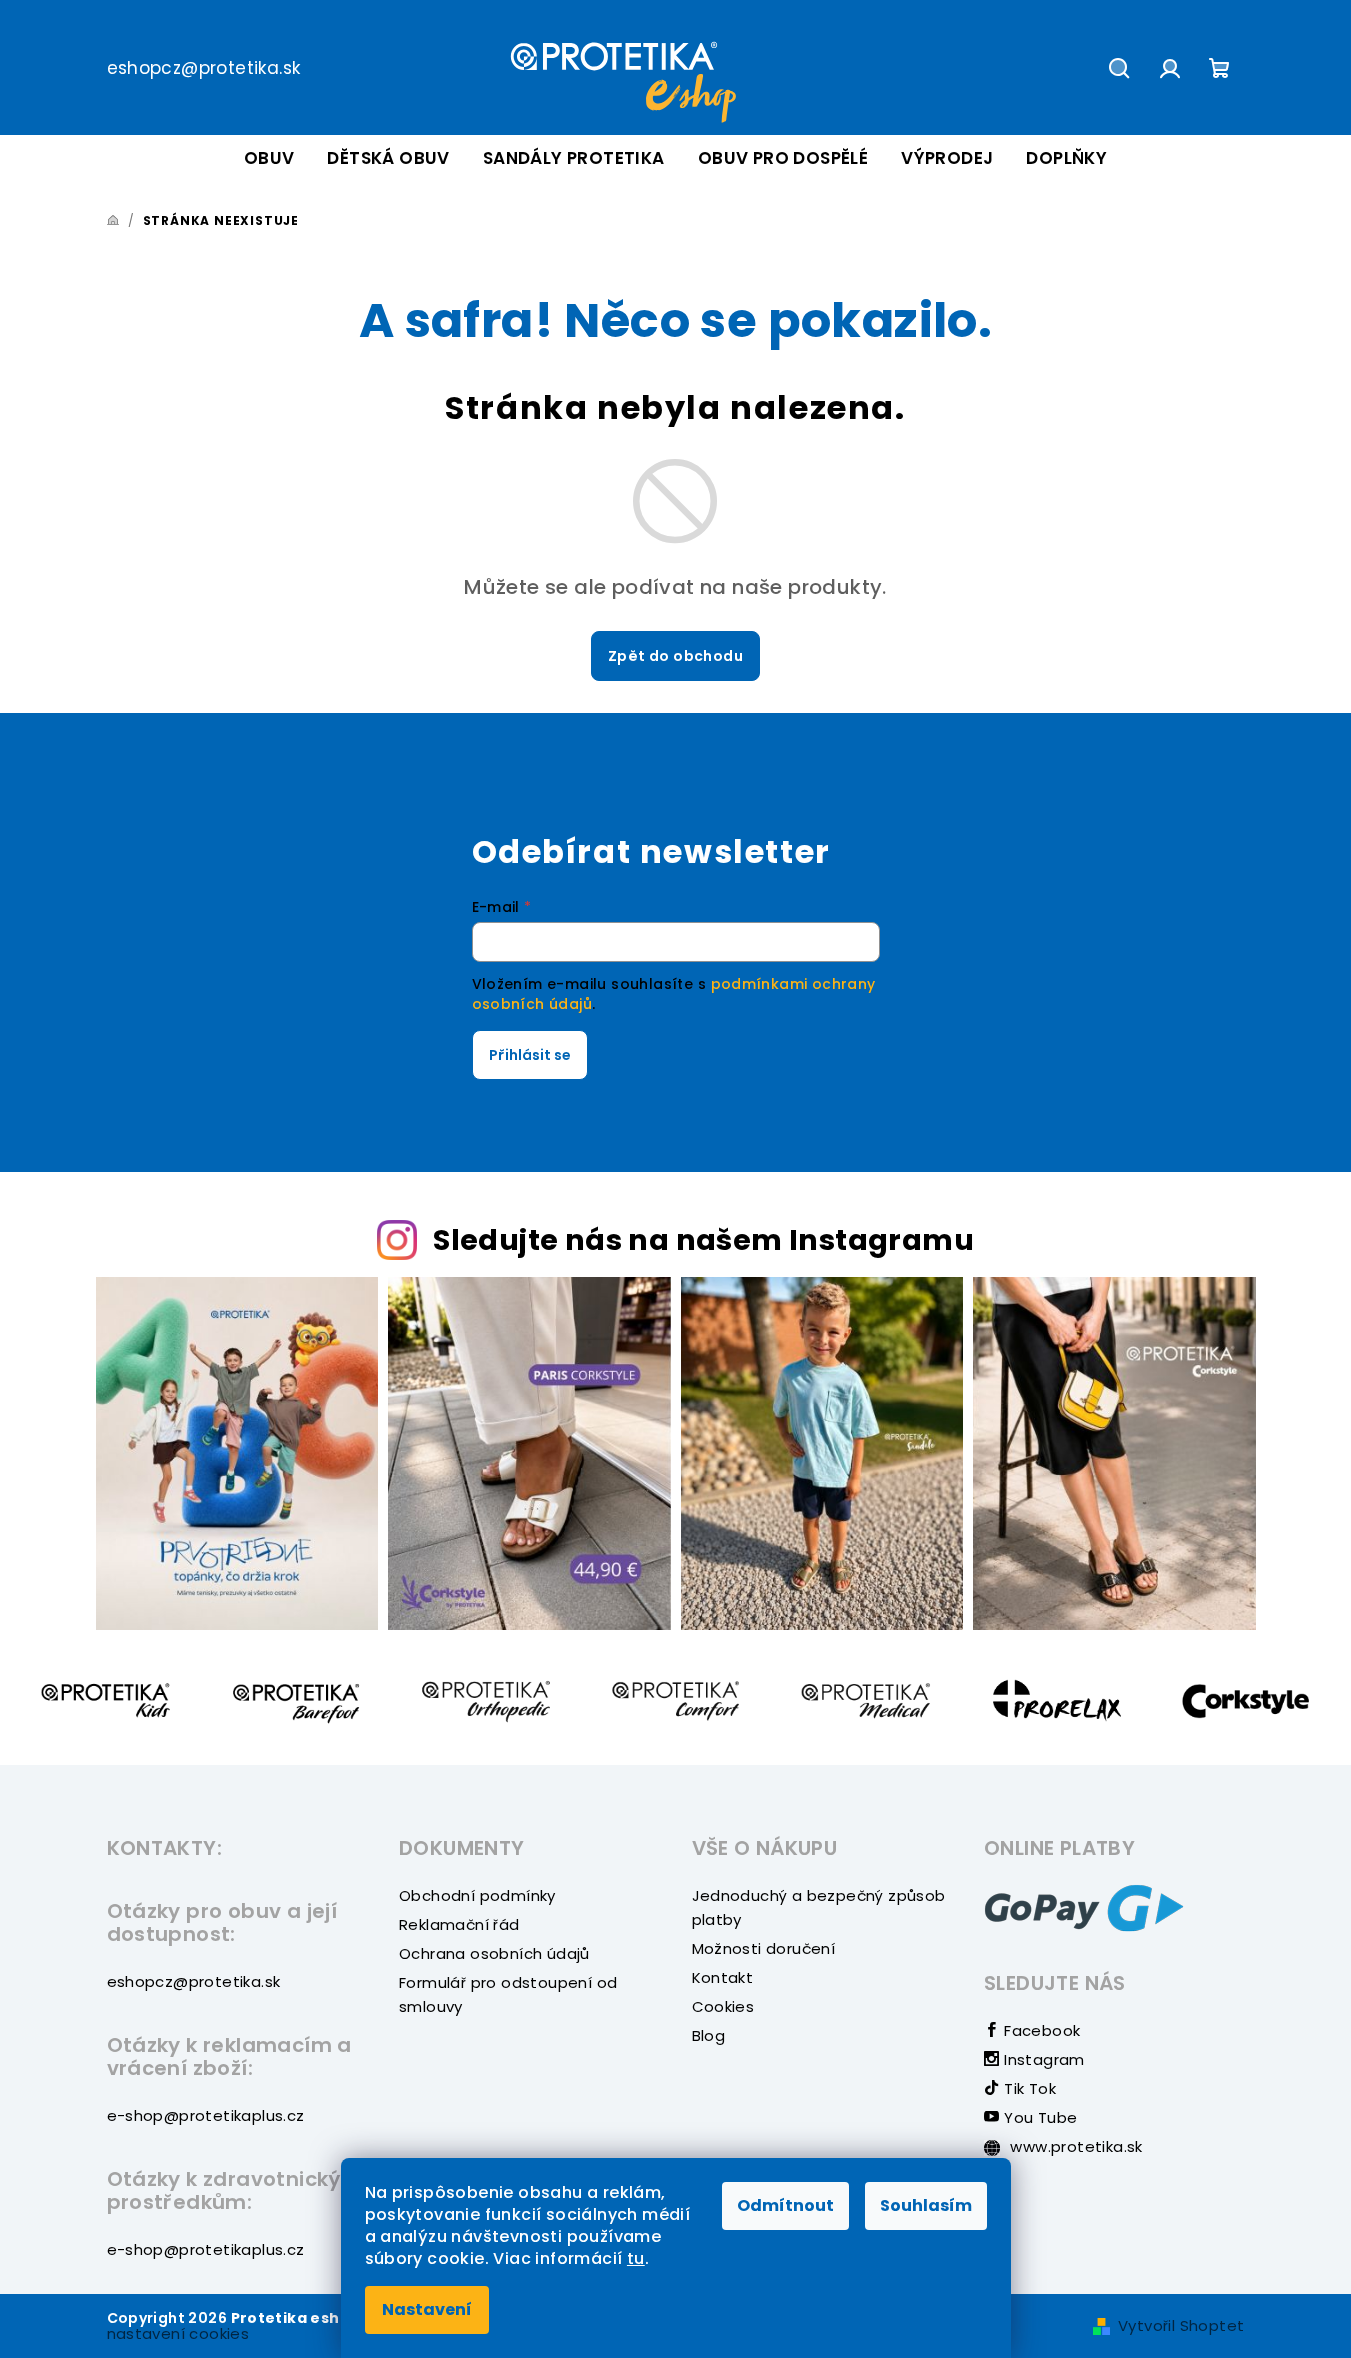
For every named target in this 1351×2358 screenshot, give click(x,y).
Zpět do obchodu (675, 656)
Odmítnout (785, 2205)
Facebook (1040, 2030)
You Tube (1038, 2117)
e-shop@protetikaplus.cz (206, 2115)
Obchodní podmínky (477, 1895)
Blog (709, 2035)
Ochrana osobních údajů (494, 1953)
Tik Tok (1028, 2088)
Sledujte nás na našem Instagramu (703, 1240)
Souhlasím (926, 2205)
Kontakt (723, 1977)
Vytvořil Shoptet (1181, 2325)
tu (636, 2258)
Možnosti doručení (764, 1948)
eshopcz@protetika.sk (204, 68)
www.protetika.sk (1074, 2146)
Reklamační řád (459, 1924)
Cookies (723, 2006)
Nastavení (427, 2309)
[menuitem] (269, 158)
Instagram (1042, 2059)
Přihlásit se (530, 1055)
